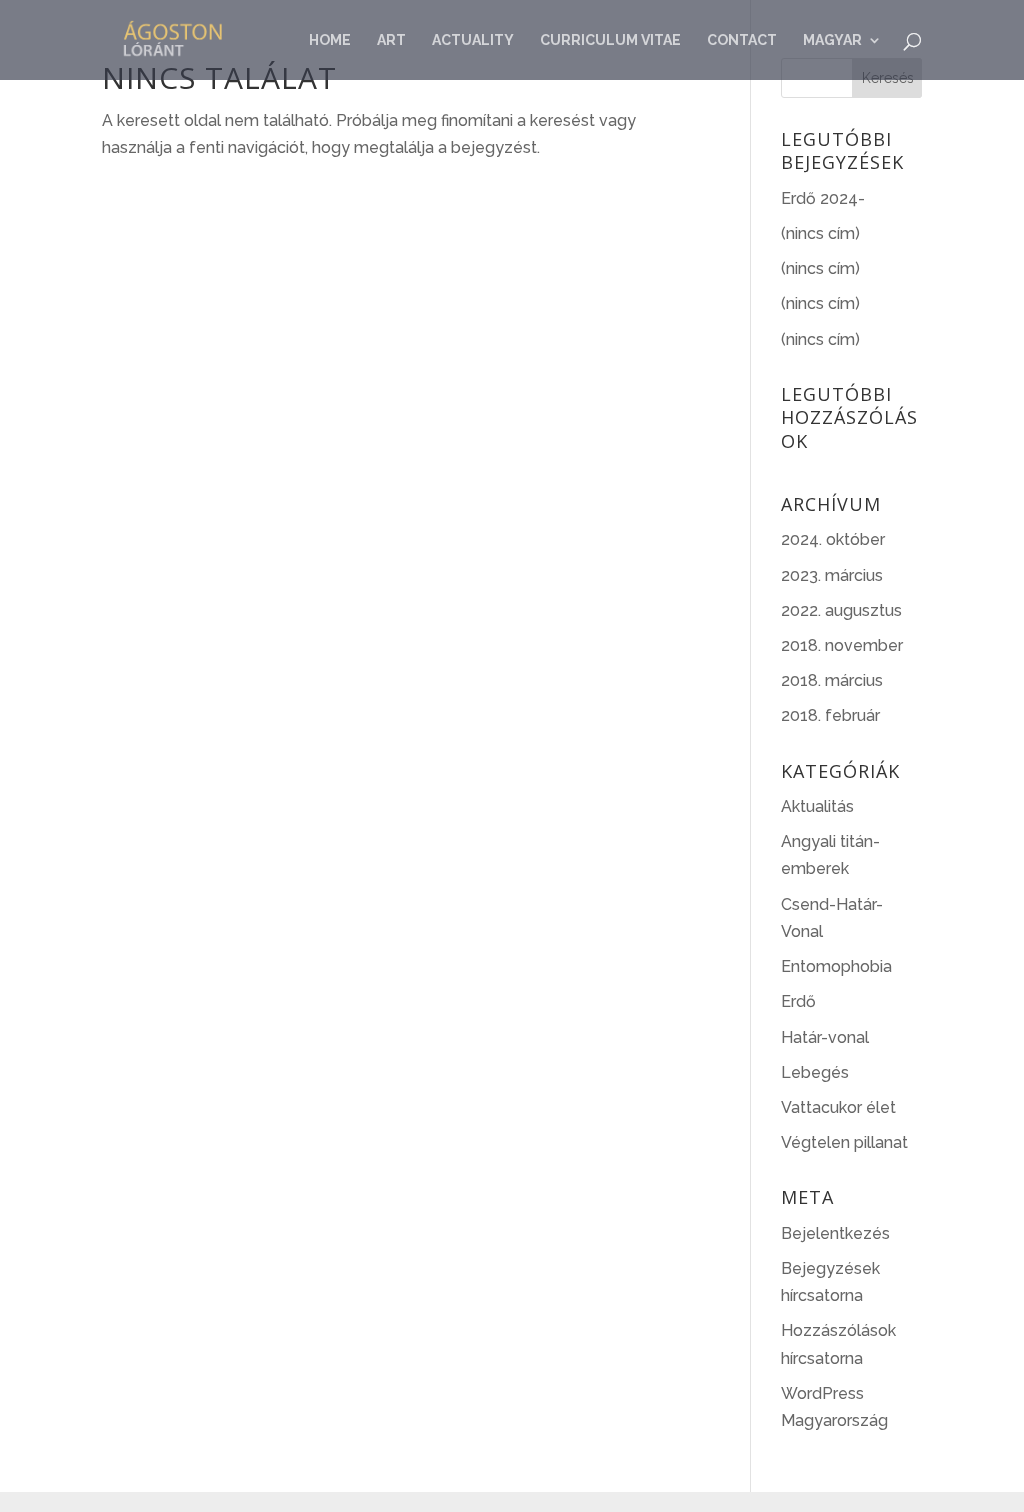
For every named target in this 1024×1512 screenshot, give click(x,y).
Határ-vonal (825, 1037)
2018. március (832, 680)
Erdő (798, 1001)
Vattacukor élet (838, 1107)
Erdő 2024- (823, 198)
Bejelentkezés (835, 1233)
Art (391, 40)
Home (330, 40)
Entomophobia (836, 966)
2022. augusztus (841, 610)
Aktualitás (817, 806)
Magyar (832, 40)
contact (742, 40)
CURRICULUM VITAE (610, 40)
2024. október (833, 539)
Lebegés (815, 1072)
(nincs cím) (820, 233)
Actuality (473, 40)
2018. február (830, 715)
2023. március (832, 575)
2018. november (842, 645)
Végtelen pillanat (844, 1142)
